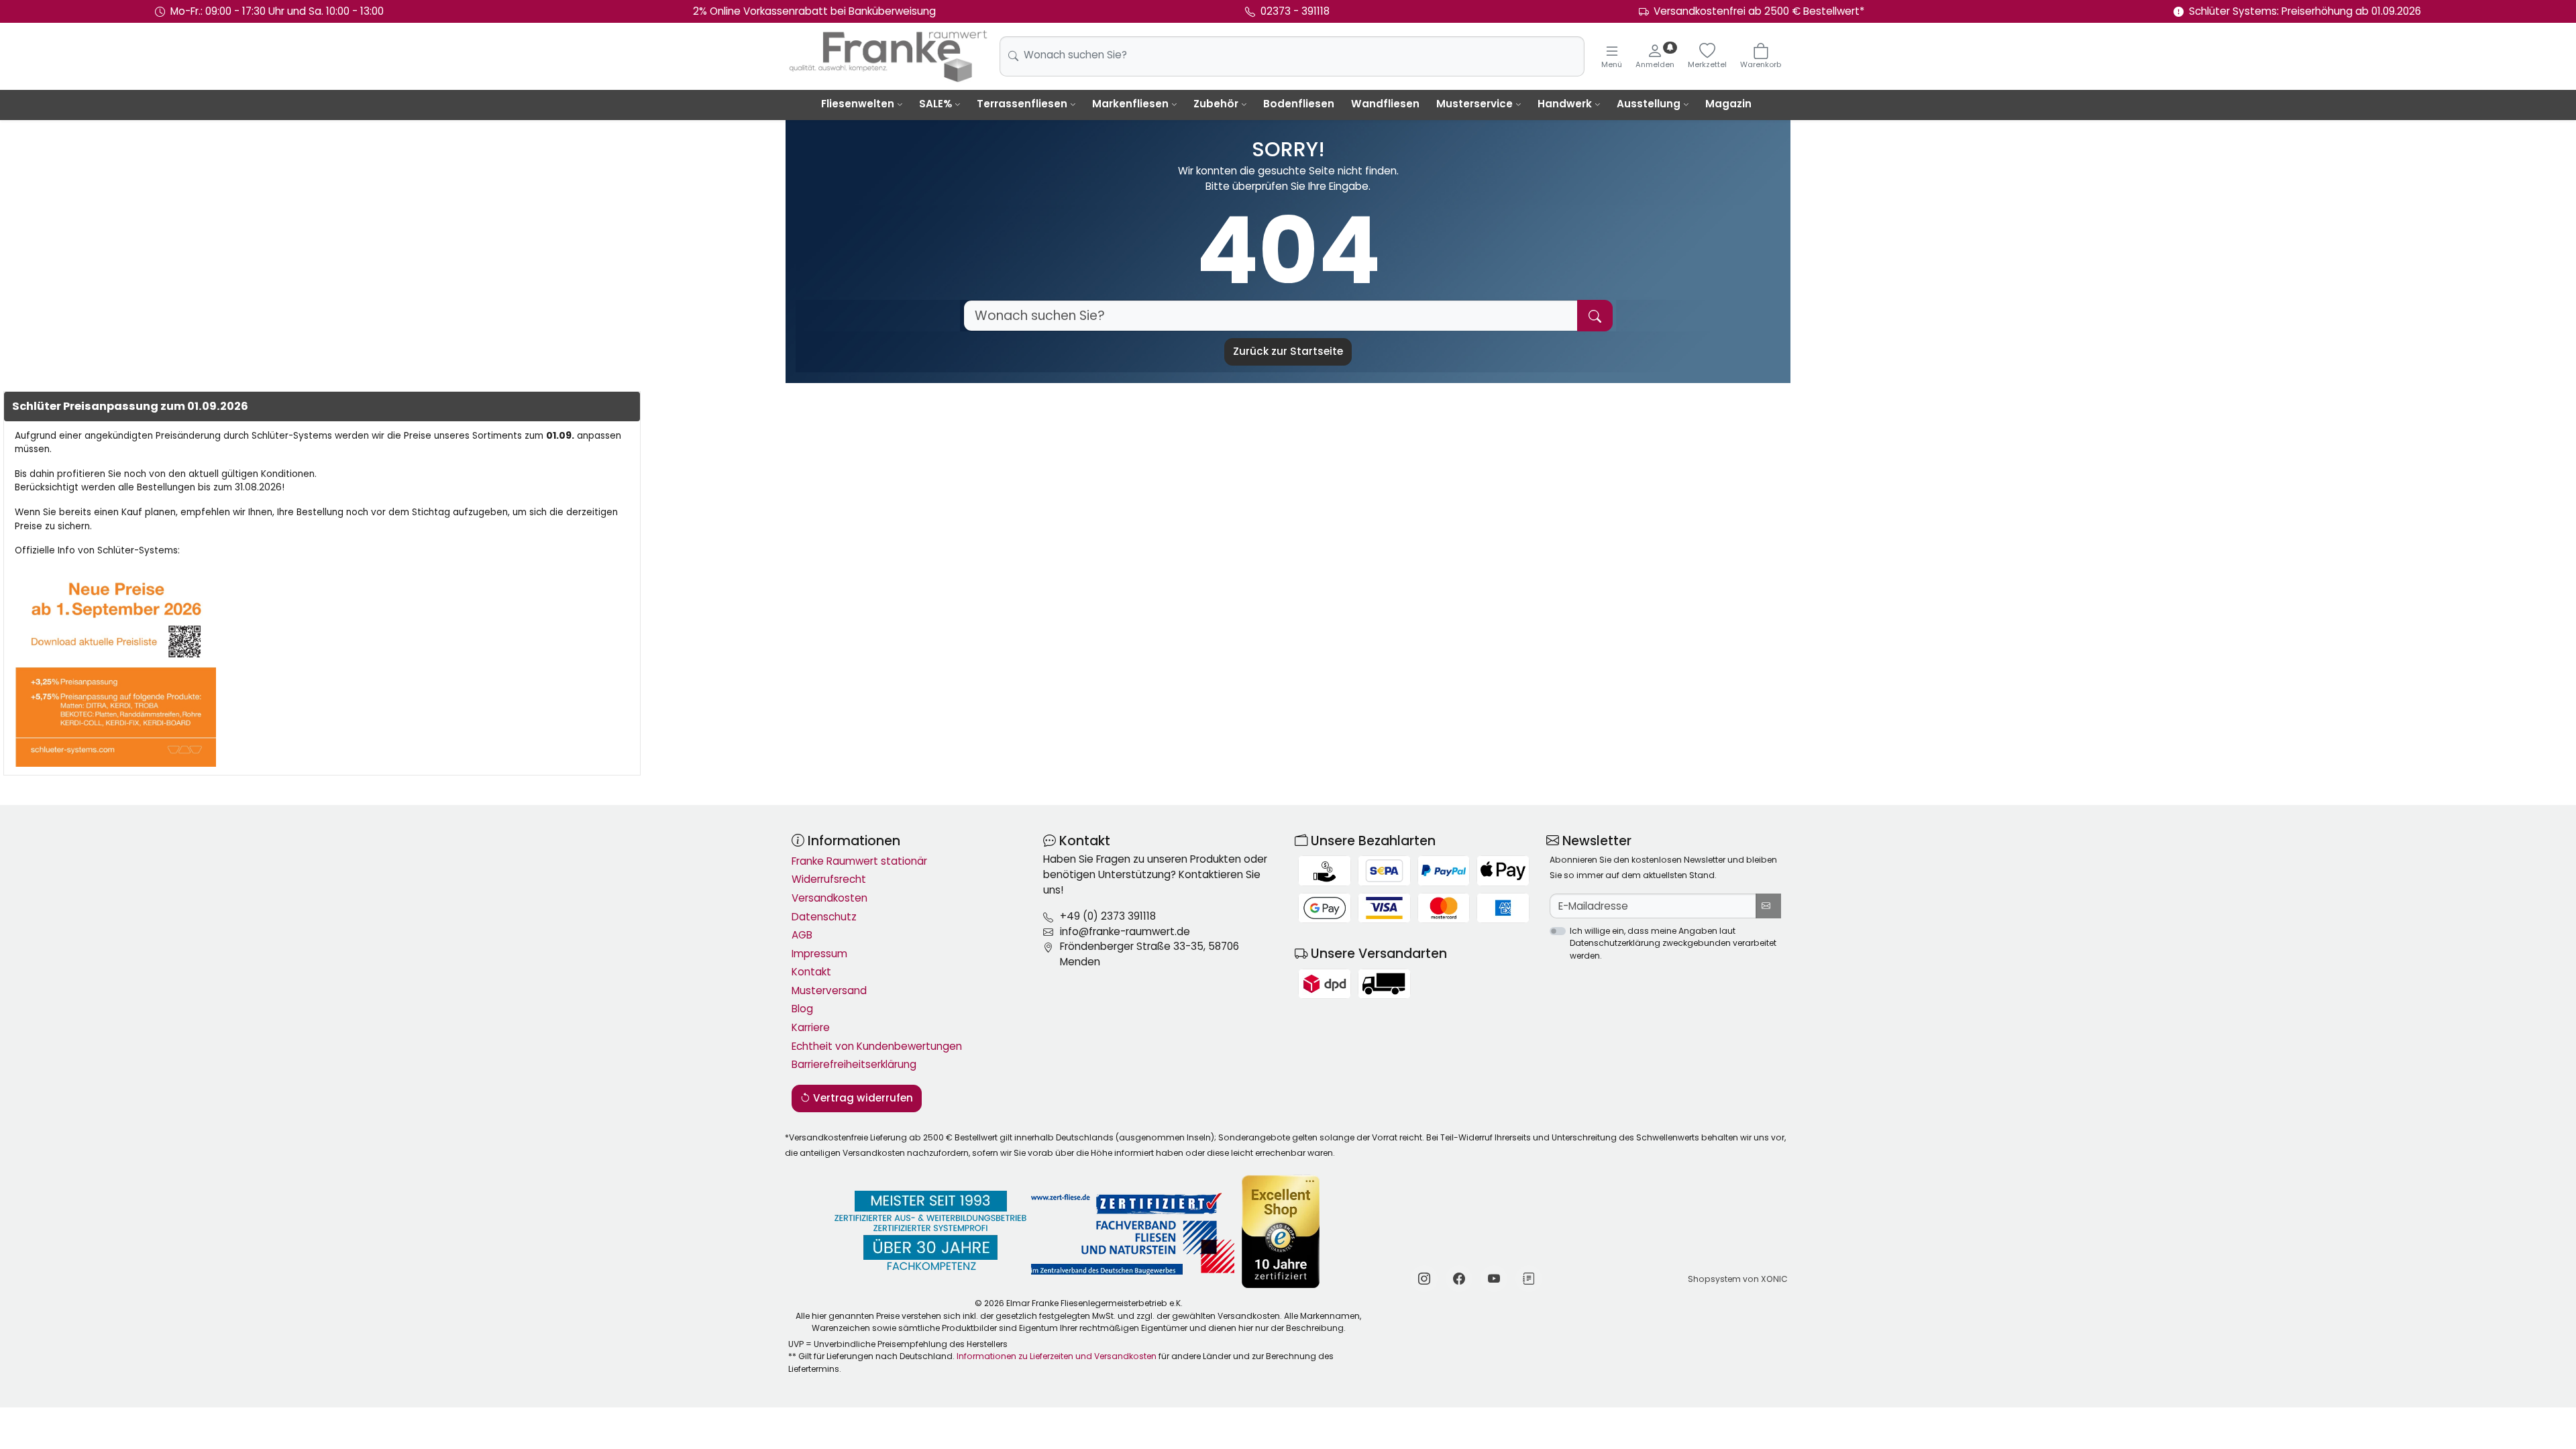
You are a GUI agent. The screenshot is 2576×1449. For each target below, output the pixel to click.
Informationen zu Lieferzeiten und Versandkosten (1057, 1356)
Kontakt (811, 972)
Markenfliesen (1130, 104)
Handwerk (1565, 104)
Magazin (1728, 104)
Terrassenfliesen (1022, 104)
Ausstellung (1649, 104)
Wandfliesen (1385, 104)
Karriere (811, 1027)
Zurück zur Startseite (1288, 351)
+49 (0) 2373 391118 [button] (1108, 916)
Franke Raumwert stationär (859, 861)
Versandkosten (829, 898)
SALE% (935, 104)
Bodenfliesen (1299, 104)
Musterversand (829, 990)
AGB (802, 935)
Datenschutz (824, 917)
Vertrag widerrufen (862, 1098)
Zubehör (1216, 104)
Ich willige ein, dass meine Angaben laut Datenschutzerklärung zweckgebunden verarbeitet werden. (1673, 943)
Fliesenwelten (858, 104)
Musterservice (1474, 104)
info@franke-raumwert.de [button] (1125, 931)
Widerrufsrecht (829, 879)
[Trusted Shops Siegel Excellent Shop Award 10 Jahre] (1282, 1231)
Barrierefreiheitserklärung (854, 1064)
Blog (802, 1009)
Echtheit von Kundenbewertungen (877, 1046)
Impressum (819, 954)
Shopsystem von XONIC (1738, 1279)
